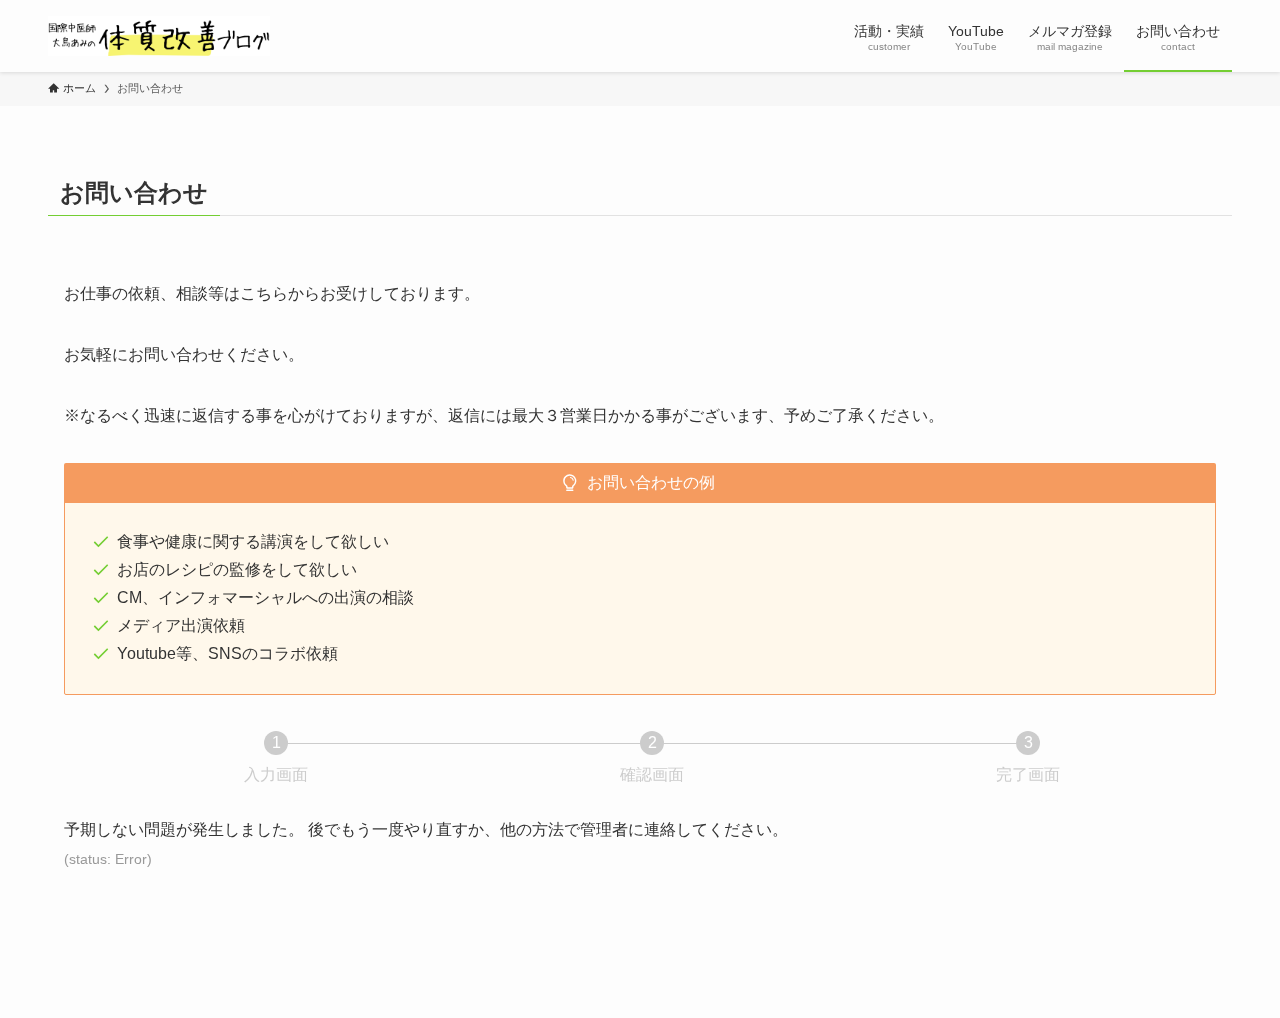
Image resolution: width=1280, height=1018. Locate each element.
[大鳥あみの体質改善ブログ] (159, 36)
